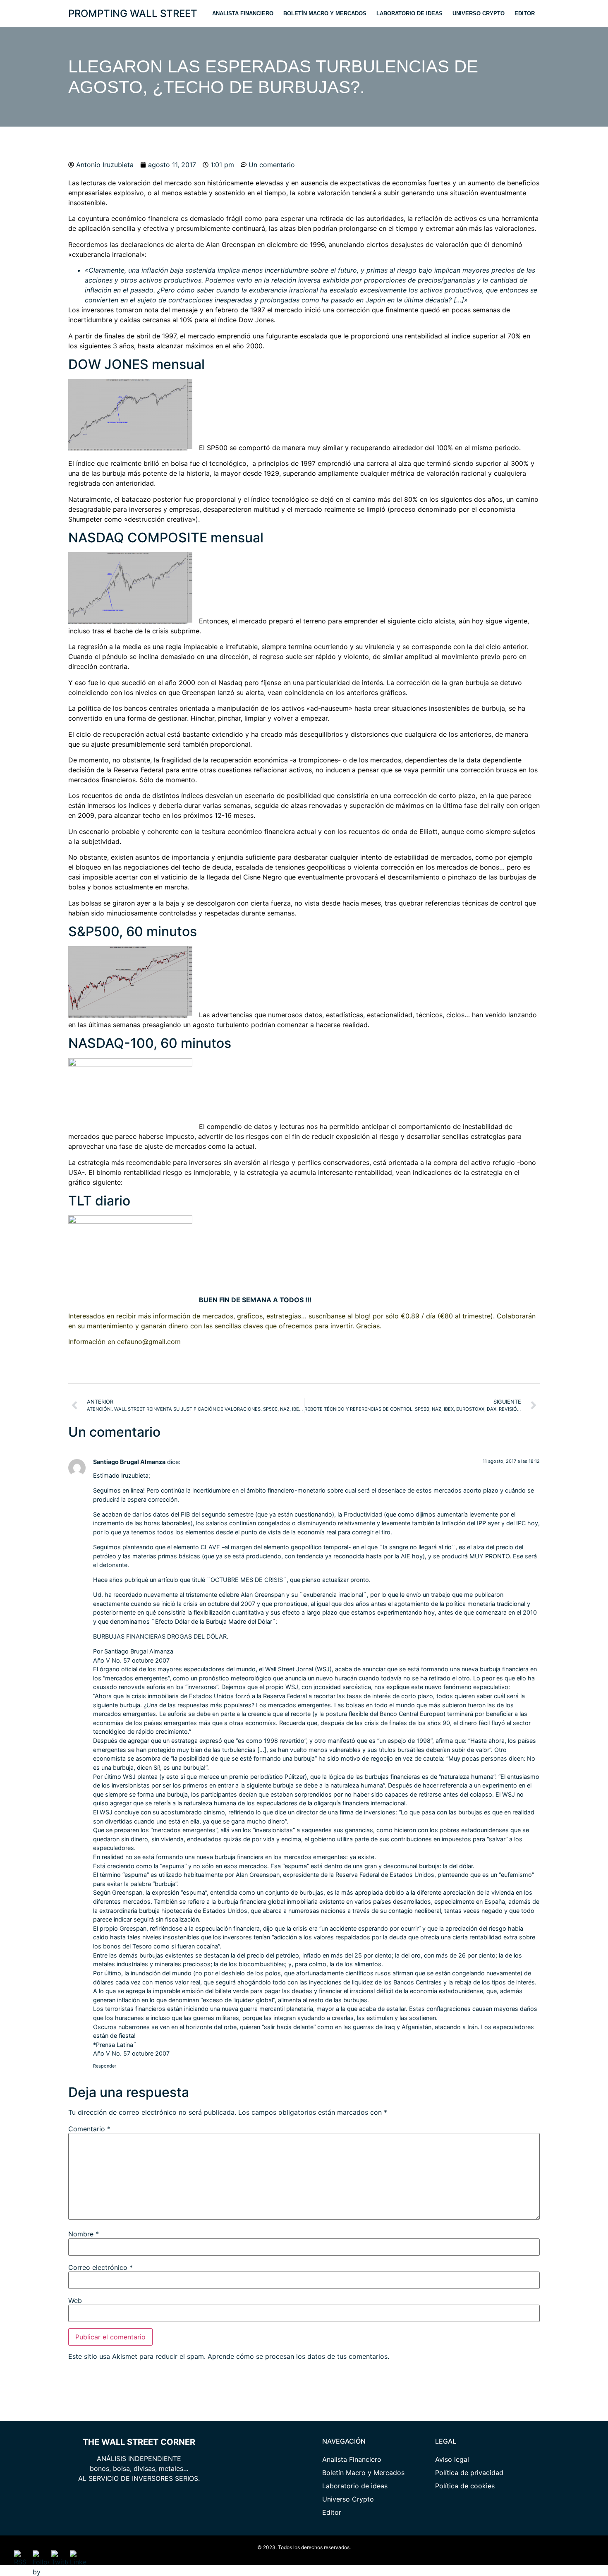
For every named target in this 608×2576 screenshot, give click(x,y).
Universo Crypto (479, 13)
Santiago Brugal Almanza (129, 1462)
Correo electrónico (101, 2267)
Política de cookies (465, 2486)
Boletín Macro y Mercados (325, 13)
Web (75, 2300)
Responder (105, 2066)
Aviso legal (452, 2459)
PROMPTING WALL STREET (133, 13)
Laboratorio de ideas (409, 13)
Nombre (84, 2234)
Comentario (89, 2129)
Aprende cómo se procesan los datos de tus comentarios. (298, 2356)
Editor (525, 13)
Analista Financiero (243, 13)
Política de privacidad (469, 2473)
